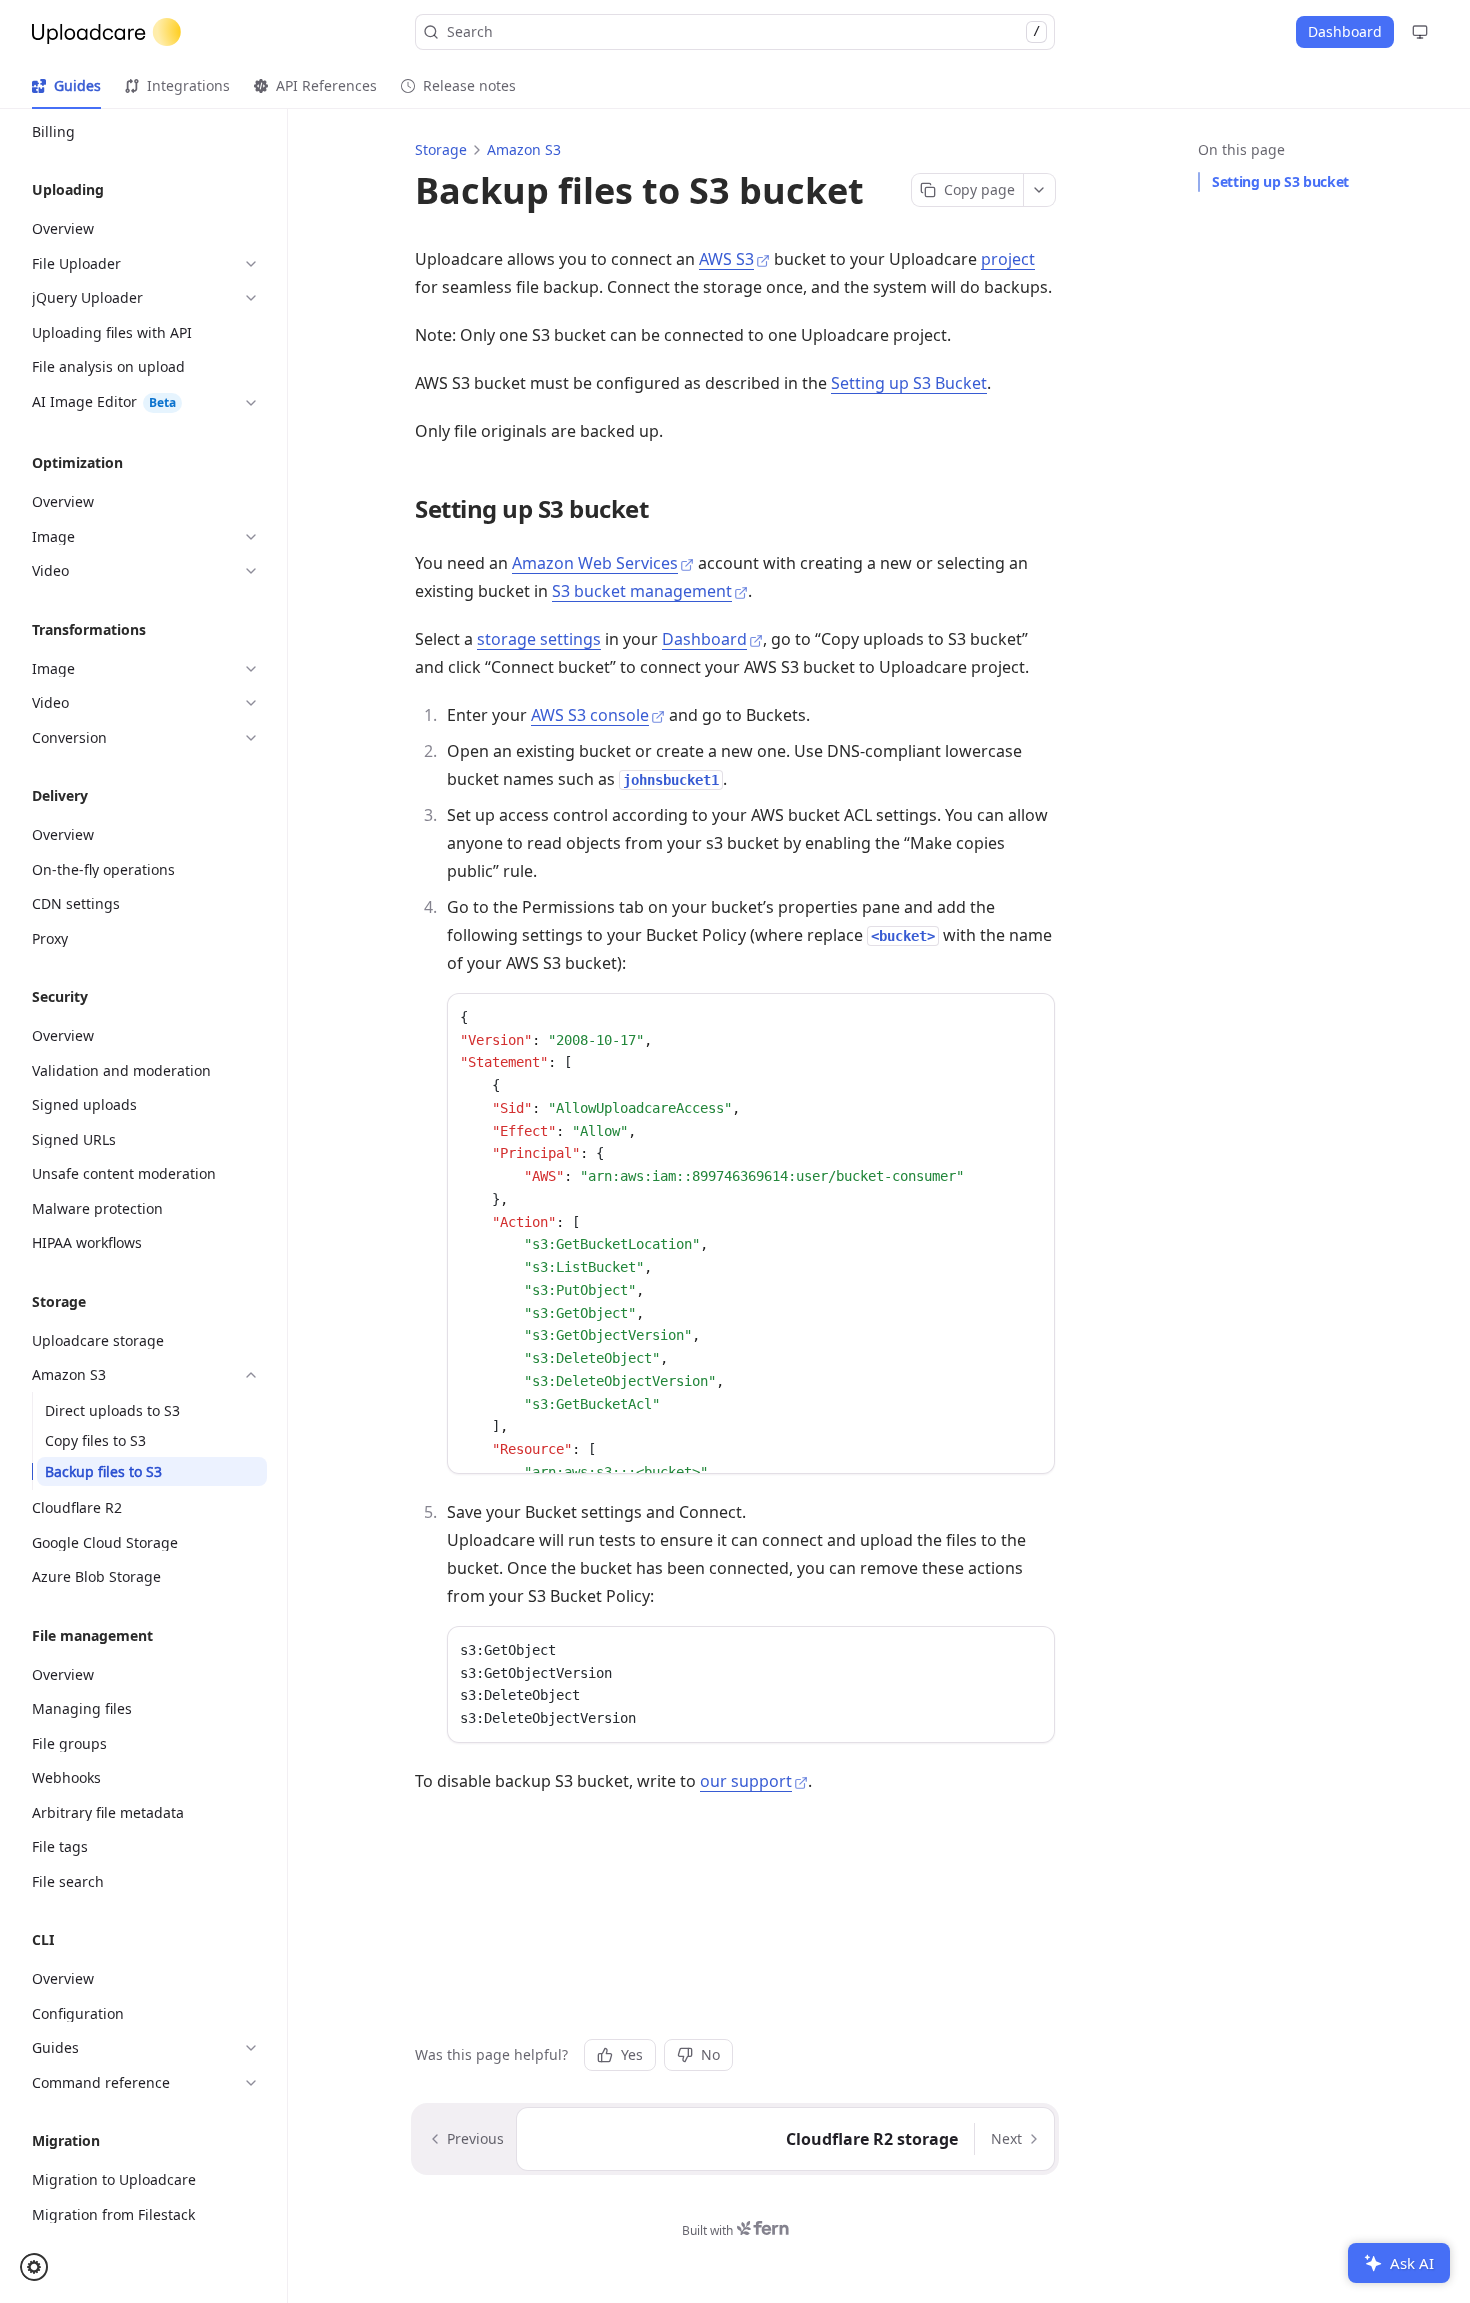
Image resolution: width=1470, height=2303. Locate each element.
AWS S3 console (590, 715)
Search (743, 31)
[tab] (66, 86)
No (710, 2054)
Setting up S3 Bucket (909, 383)
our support (746, 1781)
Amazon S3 (524, 149)
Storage (441, 149)
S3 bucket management (642, 591)
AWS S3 (726, 259)
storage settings (539, 639)
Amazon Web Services (595, 563)
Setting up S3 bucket (1280, 181)
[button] (40, 2267)
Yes (632, 2054)
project (1008, 259)
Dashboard (704, 639)
